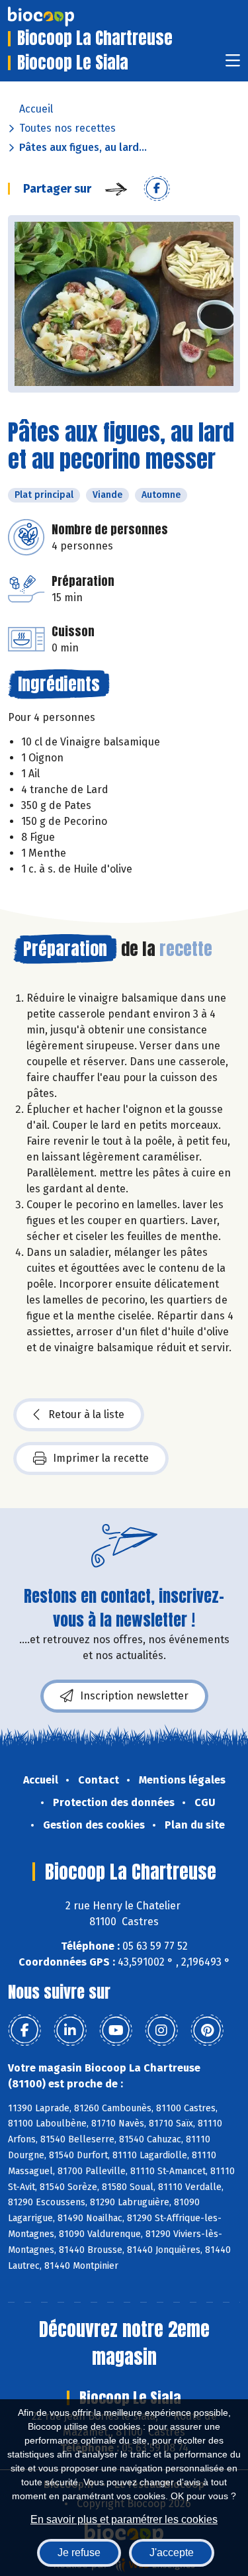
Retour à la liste (86, 1414)
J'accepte (172, 2552)
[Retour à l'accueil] (61, 17)
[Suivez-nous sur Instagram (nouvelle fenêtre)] (161, 2030)
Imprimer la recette (101, 1458)
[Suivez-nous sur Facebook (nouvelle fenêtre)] (24, 2030)
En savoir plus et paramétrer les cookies (124, 2519)
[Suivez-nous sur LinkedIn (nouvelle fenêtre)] (70, 2030)
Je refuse (79, 2552)
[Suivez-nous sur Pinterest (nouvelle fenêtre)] (207, 2030)
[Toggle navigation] (233, 65)
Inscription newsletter (134, 1696)
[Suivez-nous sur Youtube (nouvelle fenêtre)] (116, 2030)
